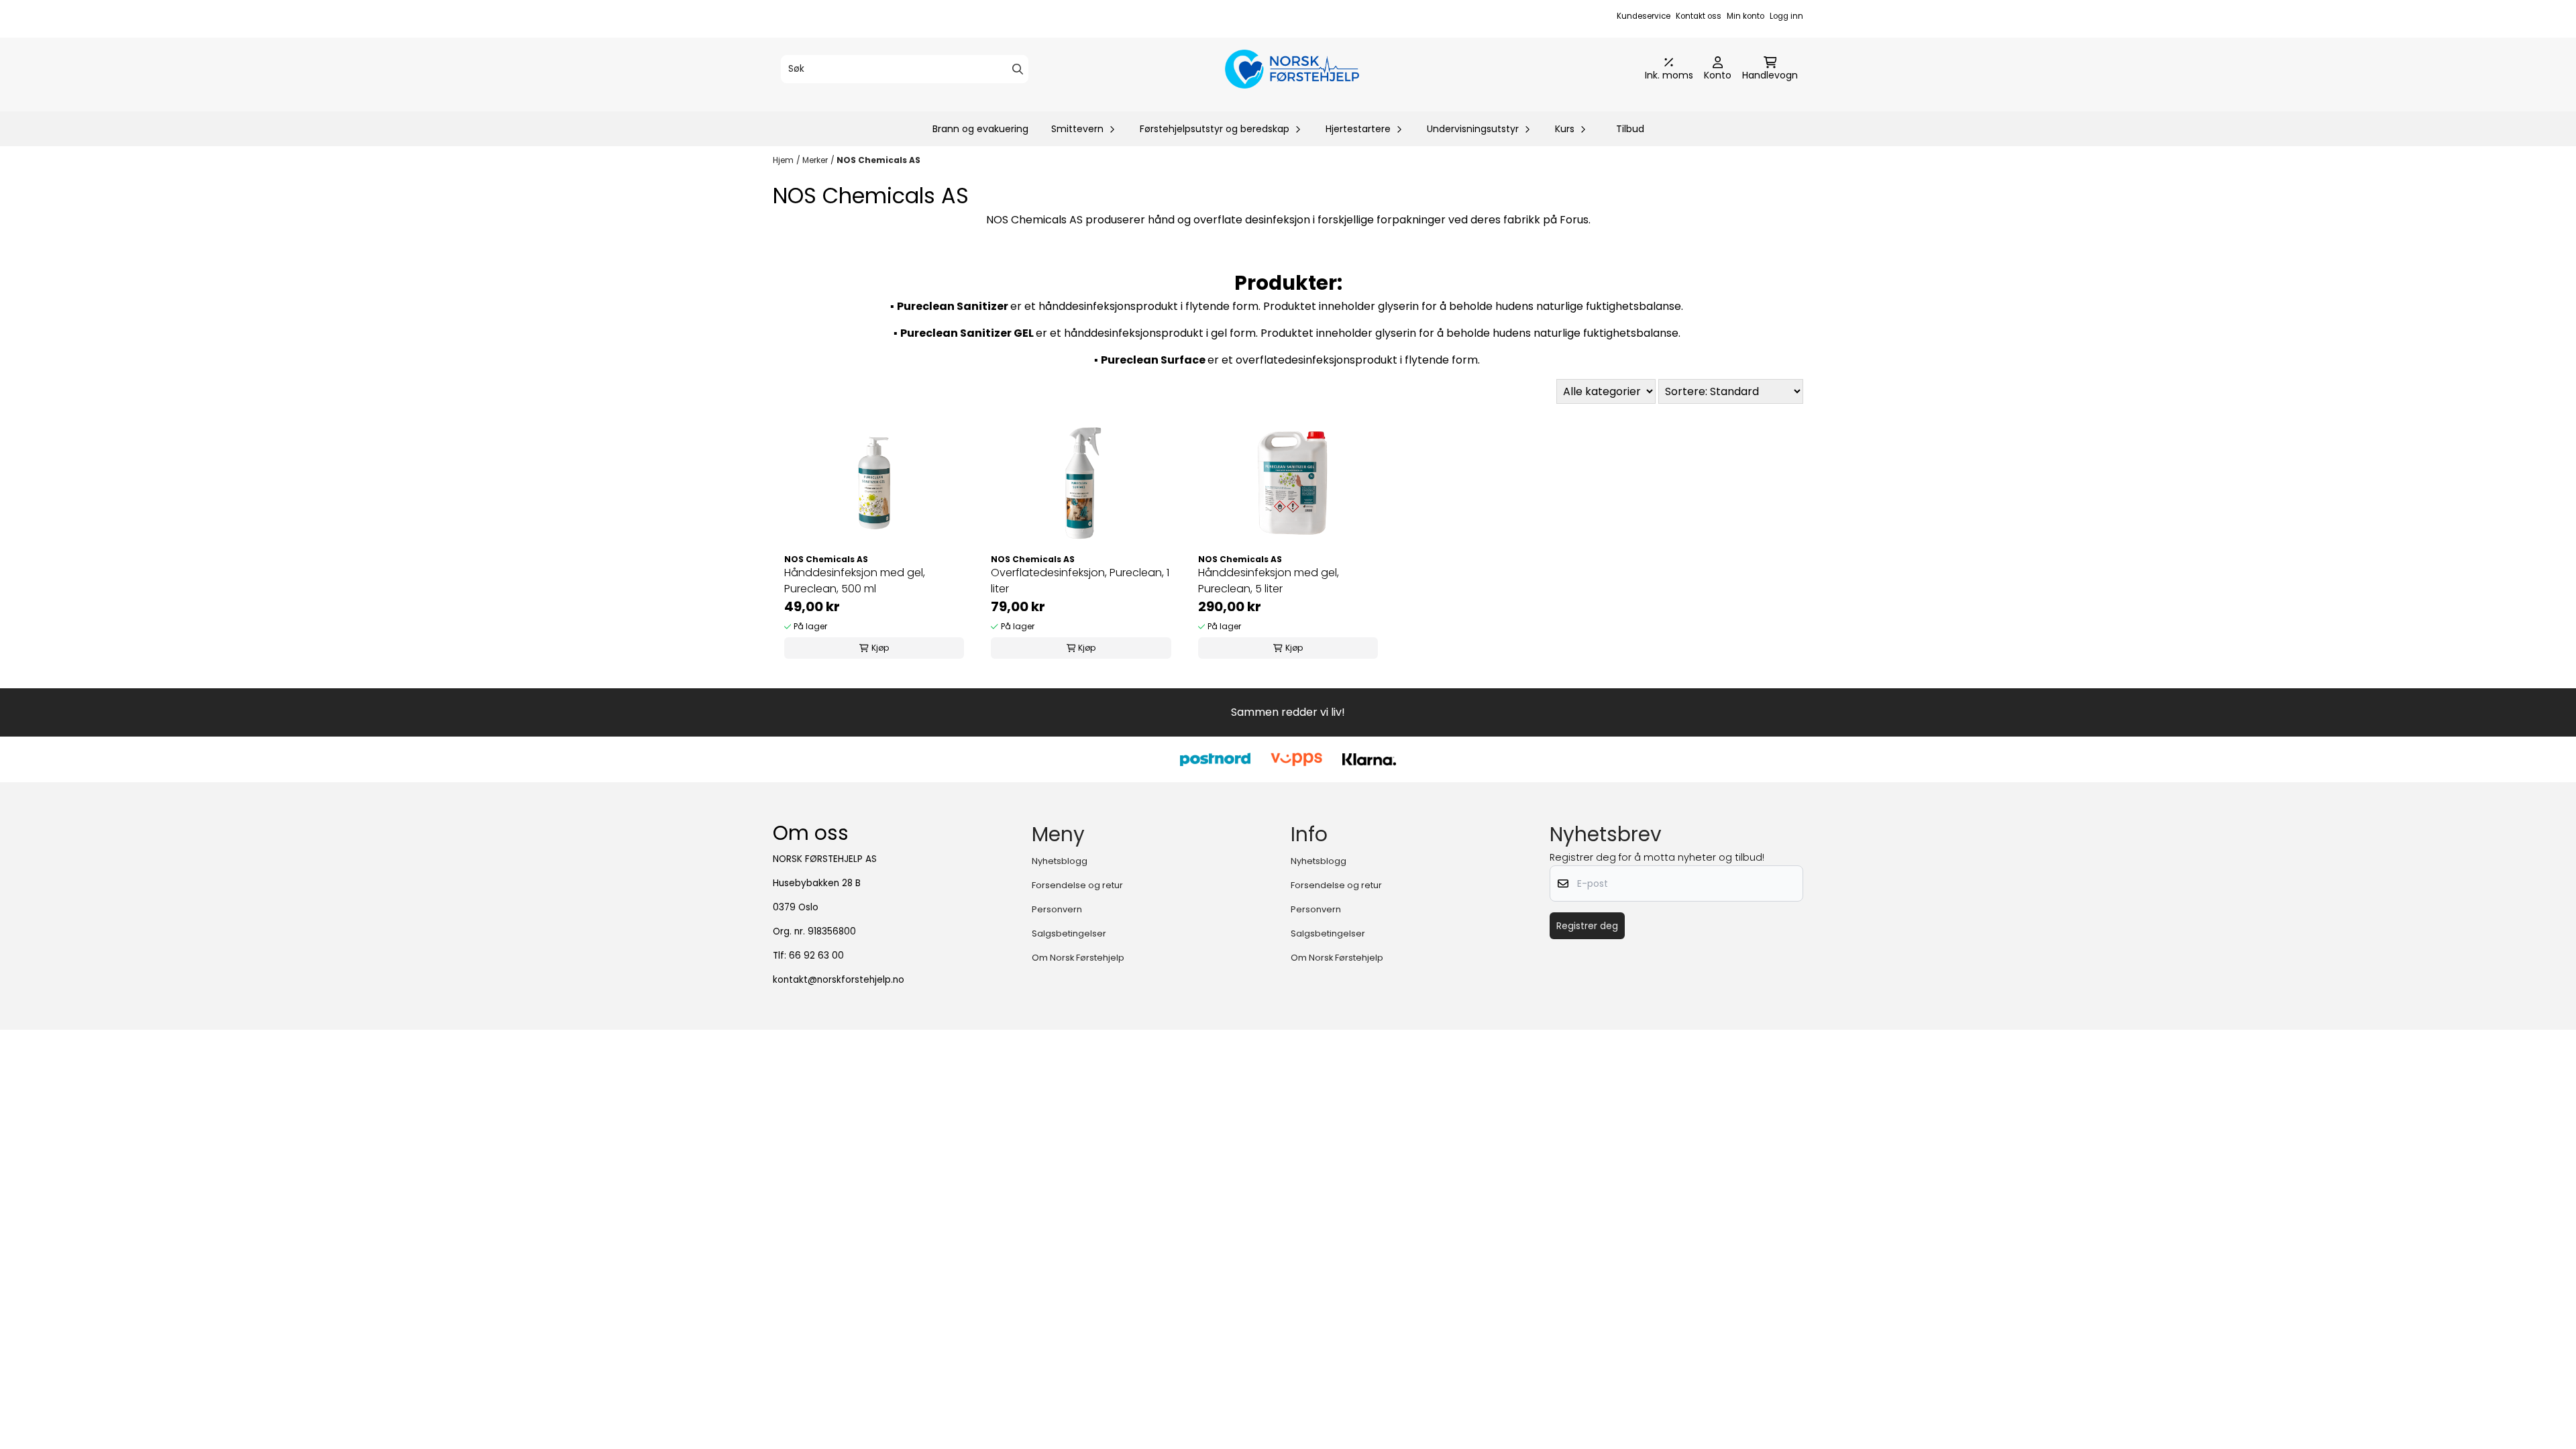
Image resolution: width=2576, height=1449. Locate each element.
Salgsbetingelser (1069, 933)
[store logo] (1292, 69)
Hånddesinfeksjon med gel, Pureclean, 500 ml (855, 581)
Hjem (783, 160)
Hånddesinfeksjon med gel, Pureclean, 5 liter (1269, 581)
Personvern (1057, 909)
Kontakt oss (1699, 16)
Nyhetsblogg (1060, 861)
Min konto (1746, 16)
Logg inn (1786, 16)
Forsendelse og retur (1077, 885)
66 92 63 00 (816, 956)
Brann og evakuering (980, 129)
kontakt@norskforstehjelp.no (839, 980)
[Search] (1018, 69)
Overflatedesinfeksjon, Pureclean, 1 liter (1080, 581)
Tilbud (1630, 129)
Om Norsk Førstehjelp (1078, 958)
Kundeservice (1644, 16)
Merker (815, 160)
